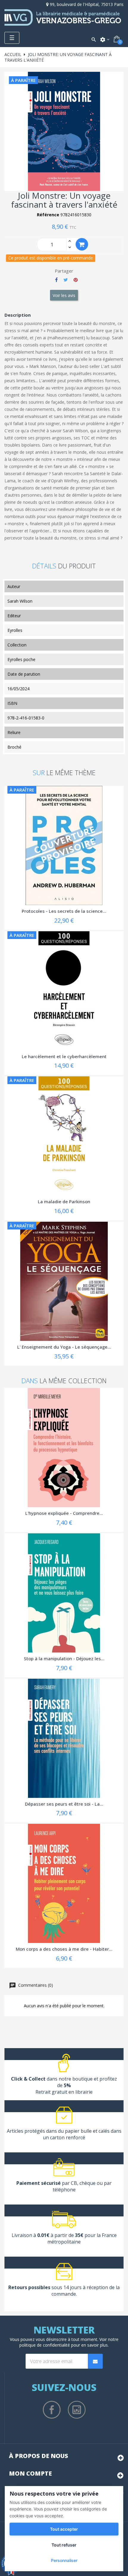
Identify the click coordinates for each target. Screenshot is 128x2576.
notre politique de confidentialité (69, 2342)
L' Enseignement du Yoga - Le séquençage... (64, 1347)
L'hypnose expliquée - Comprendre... (64, 1513)
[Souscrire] (95, 2361)
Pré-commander (82, 244)
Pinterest (76, 280)
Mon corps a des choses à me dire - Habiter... (64, 1949)
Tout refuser (64, 2545)
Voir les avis (64, 295)
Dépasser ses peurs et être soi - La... (64, 1804)
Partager (56, 280)
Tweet (66, 280)
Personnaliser (64, 2560)
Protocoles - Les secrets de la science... (64, 911)
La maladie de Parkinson (64, 1201)
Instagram (77, 2410)
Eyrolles (15, 630)
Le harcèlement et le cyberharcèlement (64, 1056)
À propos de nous (39, 2456)
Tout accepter (64, 2529)
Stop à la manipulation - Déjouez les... (64, 1658)
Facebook (52, 2410)
